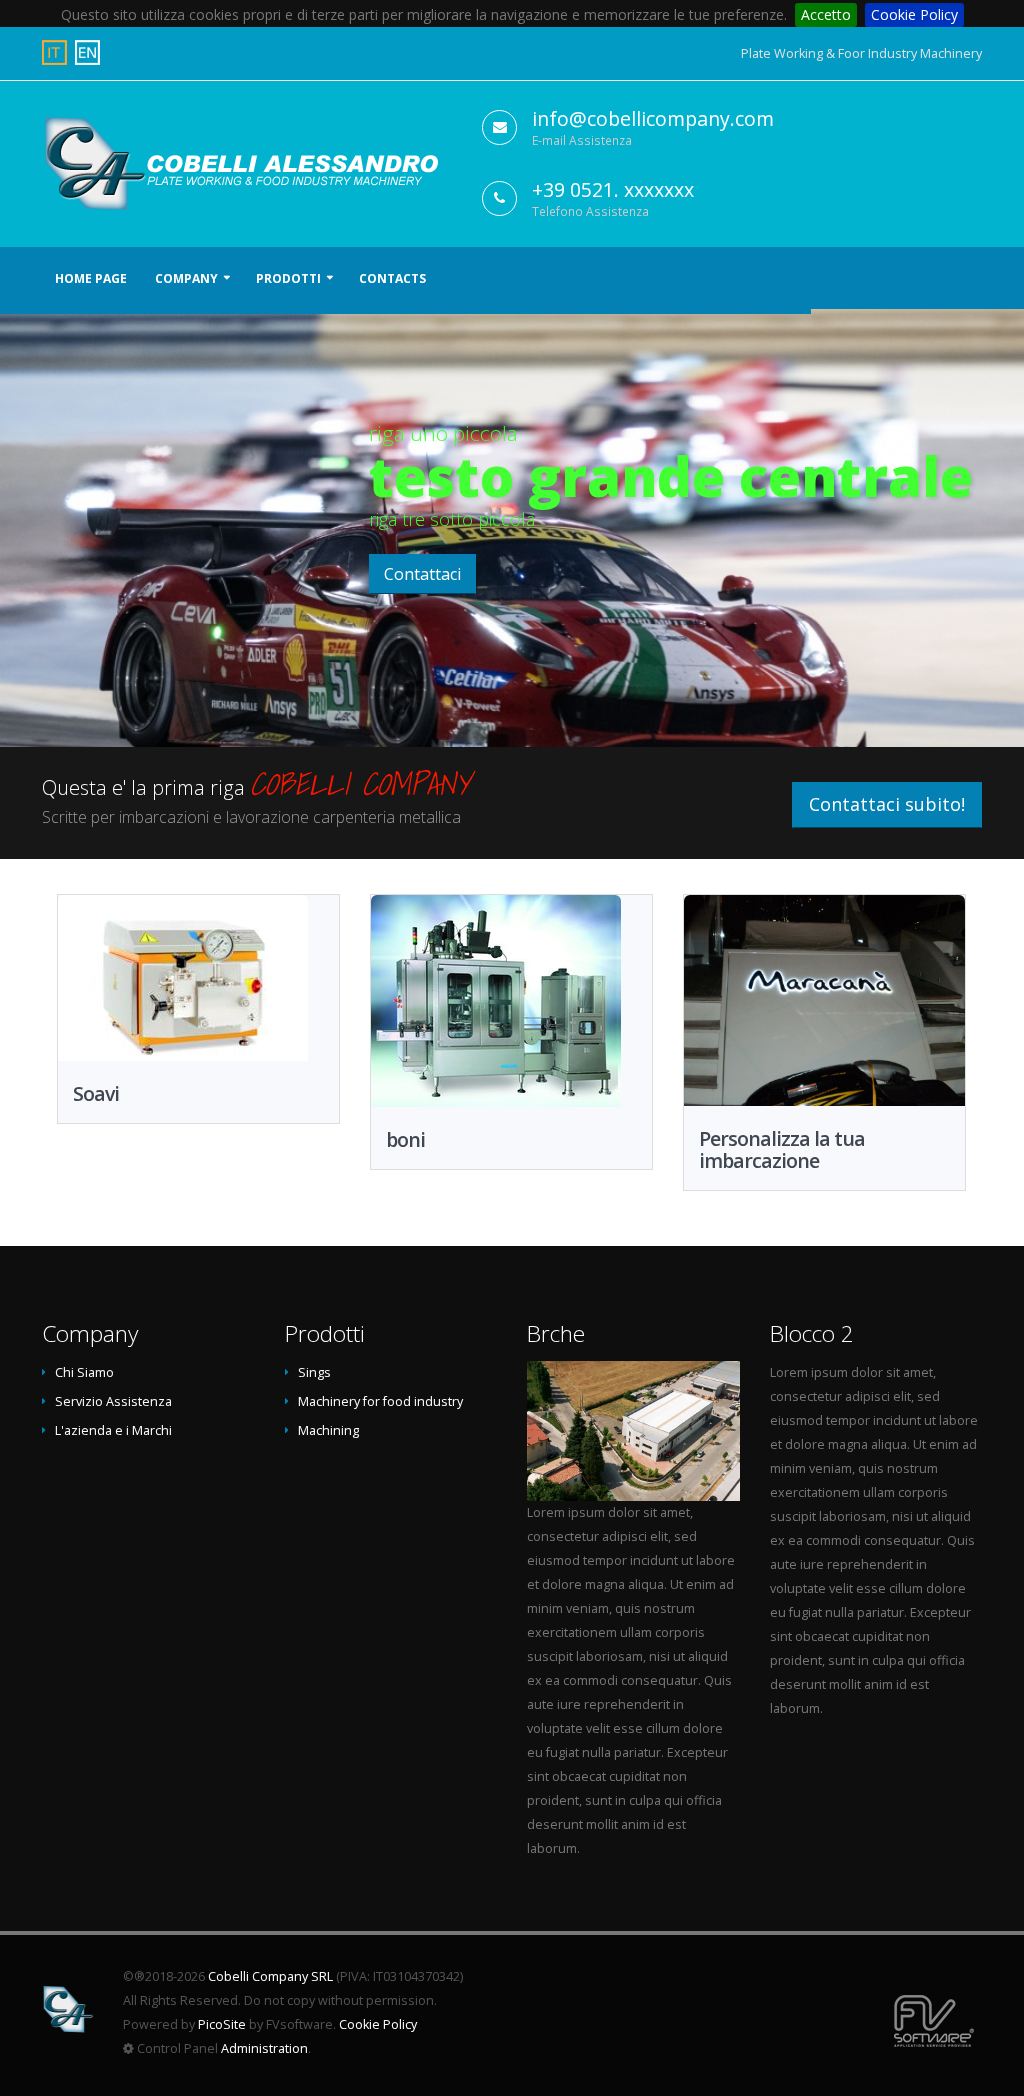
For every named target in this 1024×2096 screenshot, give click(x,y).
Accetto (826, 14)
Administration (264, 2048)
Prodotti (288, 278)
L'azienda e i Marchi (113, 1430)
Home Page (91, 278)
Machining (328, 1430)
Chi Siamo (84, 1372)
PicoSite (222, 2024)
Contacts (392, 278)
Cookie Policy (914, 14)
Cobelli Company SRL (270, 1976)
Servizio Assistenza (113, 1401)
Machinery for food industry (380, 1401)
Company (186, 278)
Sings (314, 1372)
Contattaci (422, 574)
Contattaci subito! (887, 804)
